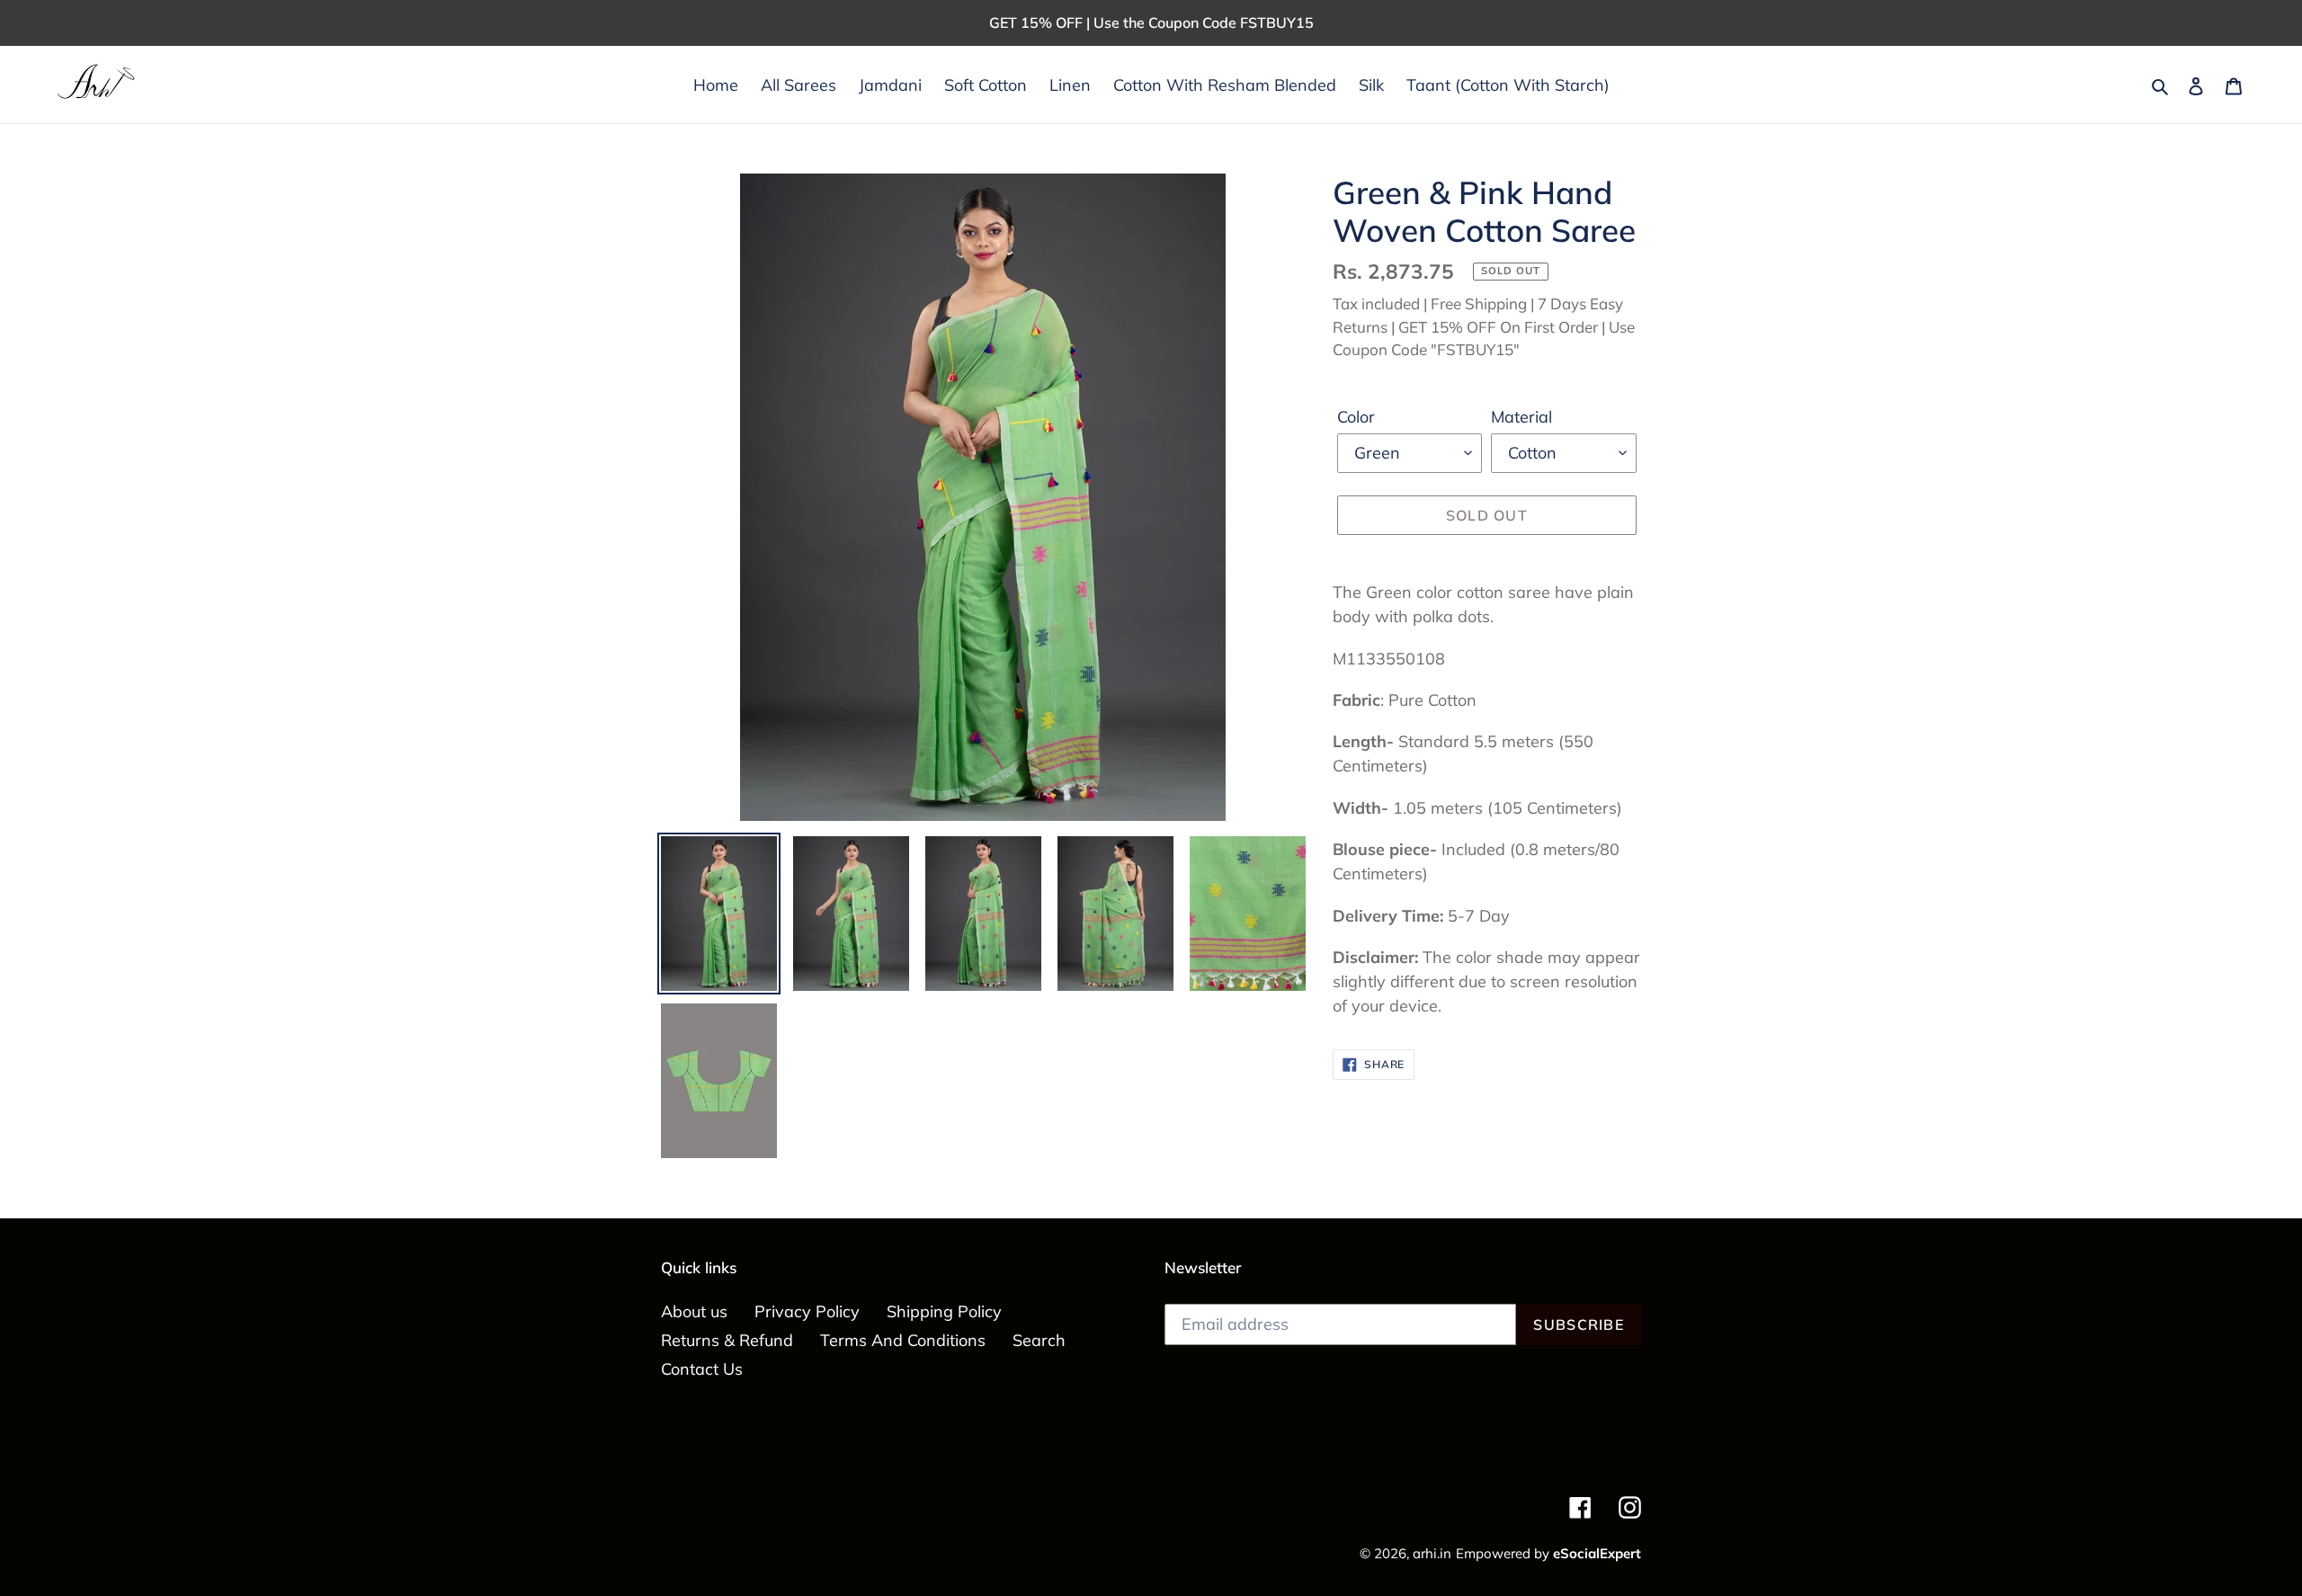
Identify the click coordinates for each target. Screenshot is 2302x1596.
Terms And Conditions (903, 1340)
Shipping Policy (944, 1311)
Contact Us (702, 1369)
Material (1521, 417)
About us (694, 1311)
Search (1039, 1340)
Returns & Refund (727, 1340)
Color (1356, 417)
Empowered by (1548, 1553)
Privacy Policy (807, 1311)
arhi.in (1432, 1553)
